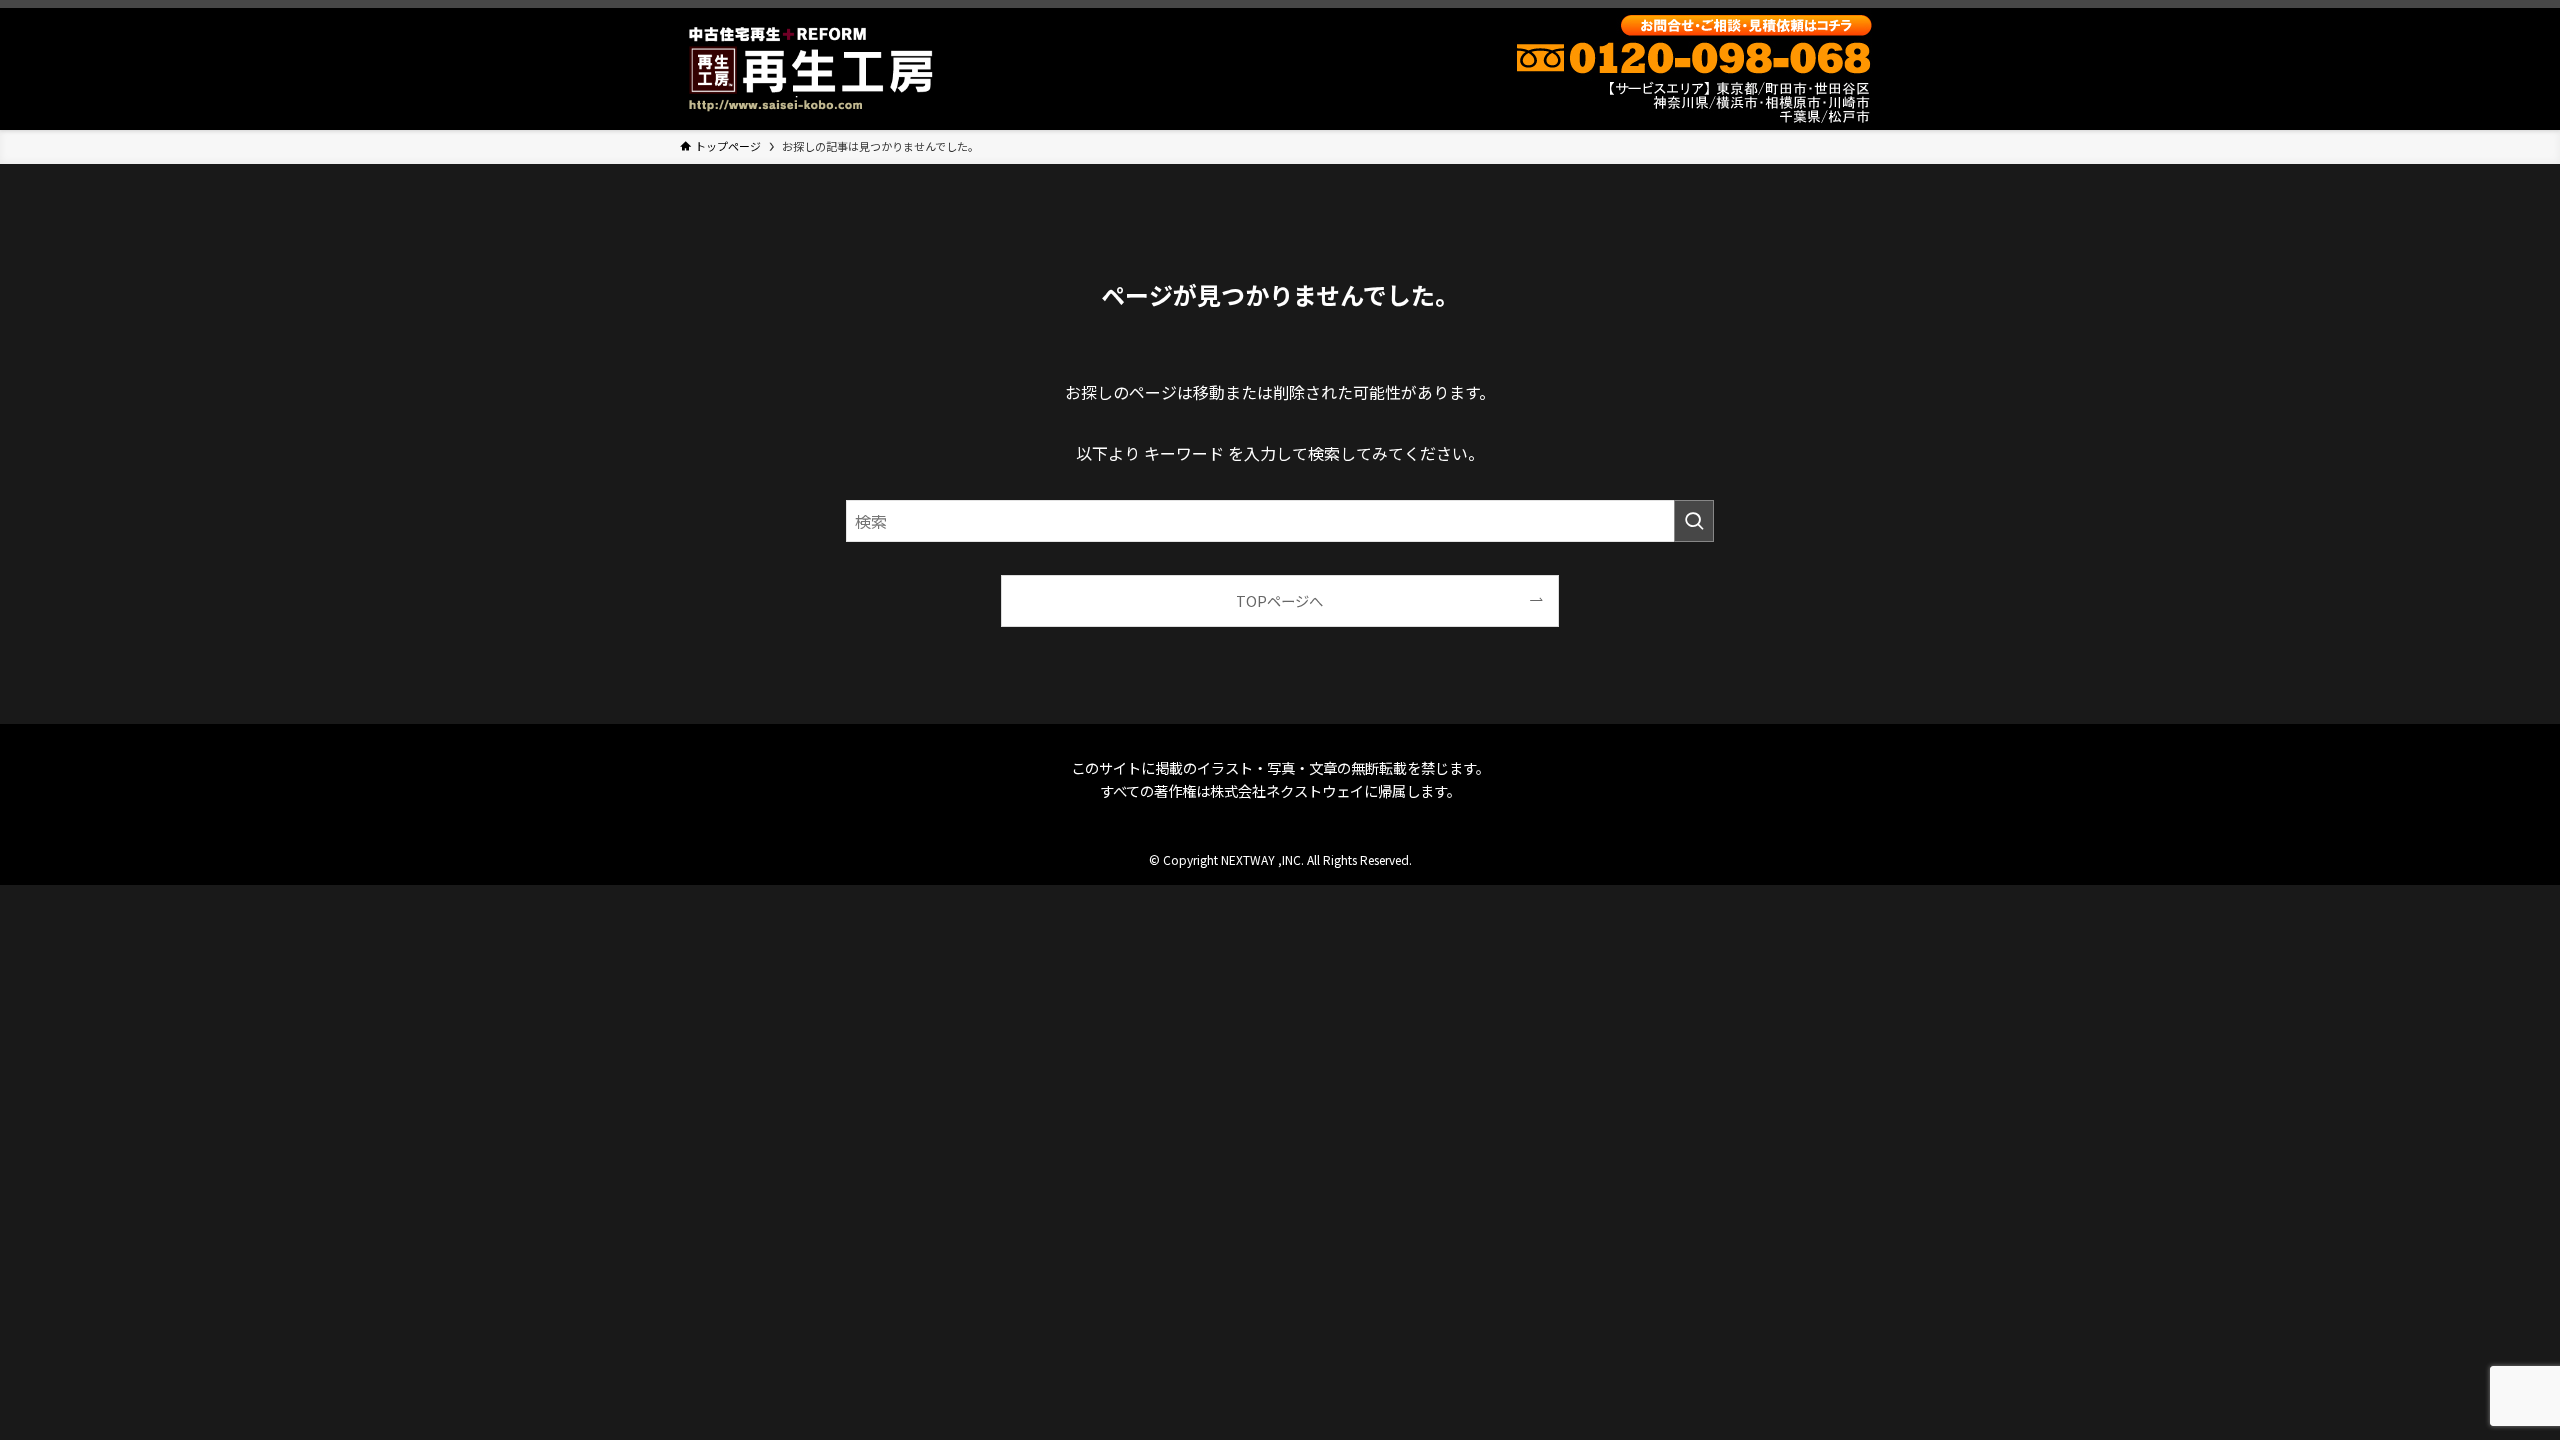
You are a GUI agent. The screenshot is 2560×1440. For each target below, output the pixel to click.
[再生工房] (810, 69)
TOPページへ (1279, 600)
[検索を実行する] (1694, 521)
